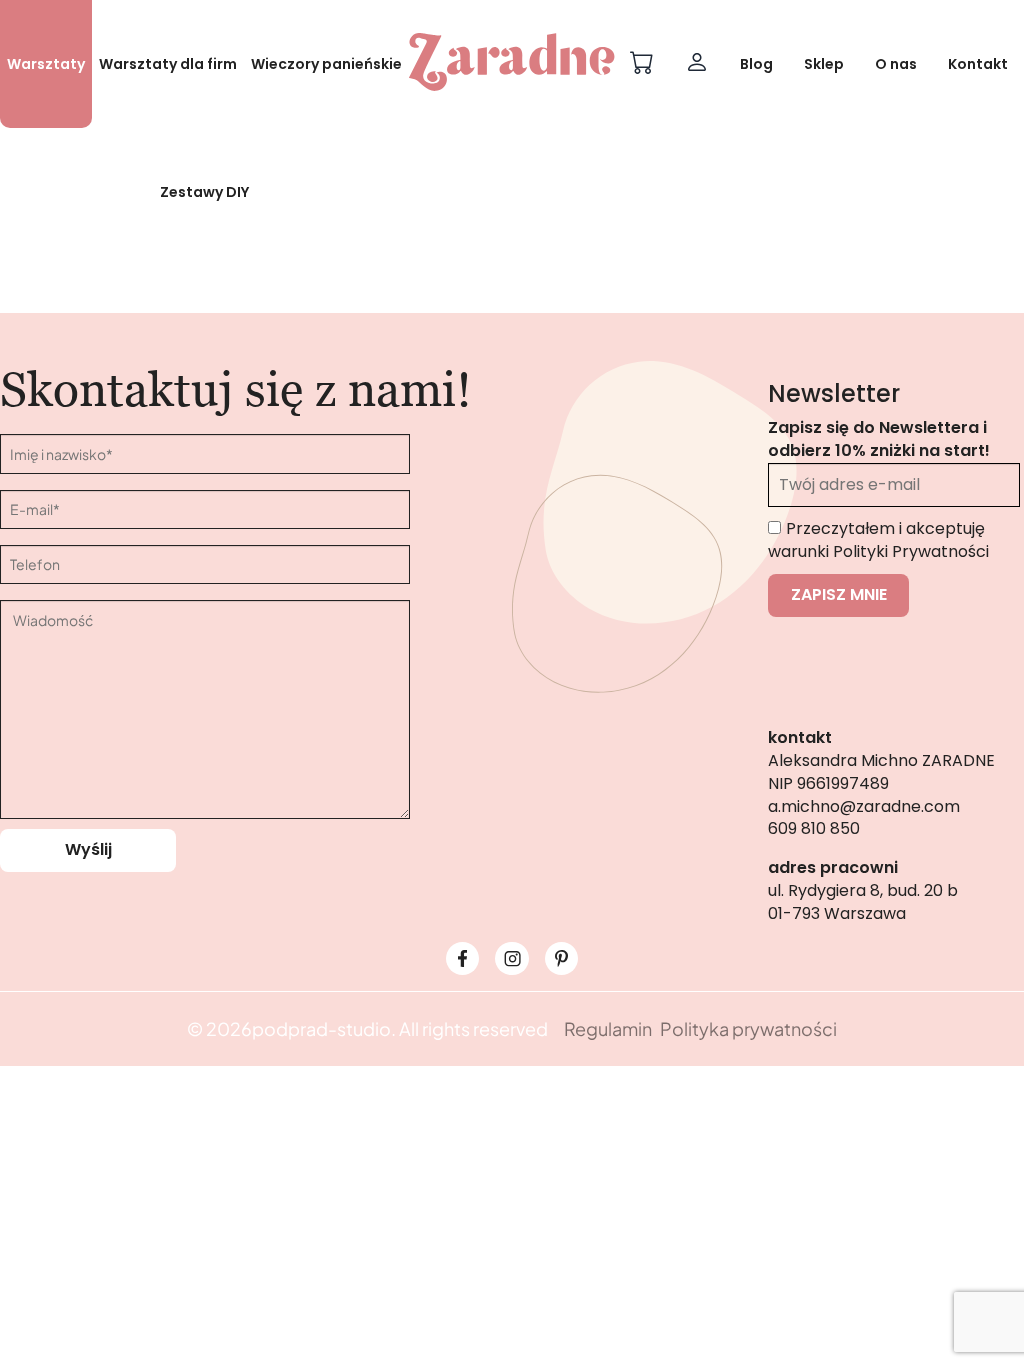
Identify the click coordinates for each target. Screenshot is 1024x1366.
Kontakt (978, 64)
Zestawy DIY (204, 192)
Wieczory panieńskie (326, 64)
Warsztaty (46, 64)
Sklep (824, 64)
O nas (896, 64)
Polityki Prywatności (911, 551)
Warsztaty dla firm (168, 64)
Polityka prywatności (748, 1028)
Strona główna (432, 323)
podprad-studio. (324, 1028)
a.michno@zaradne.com (864, 806)
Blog (756, 64)
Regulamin (608, 1028)
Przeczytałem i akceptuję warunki (878, 540)
